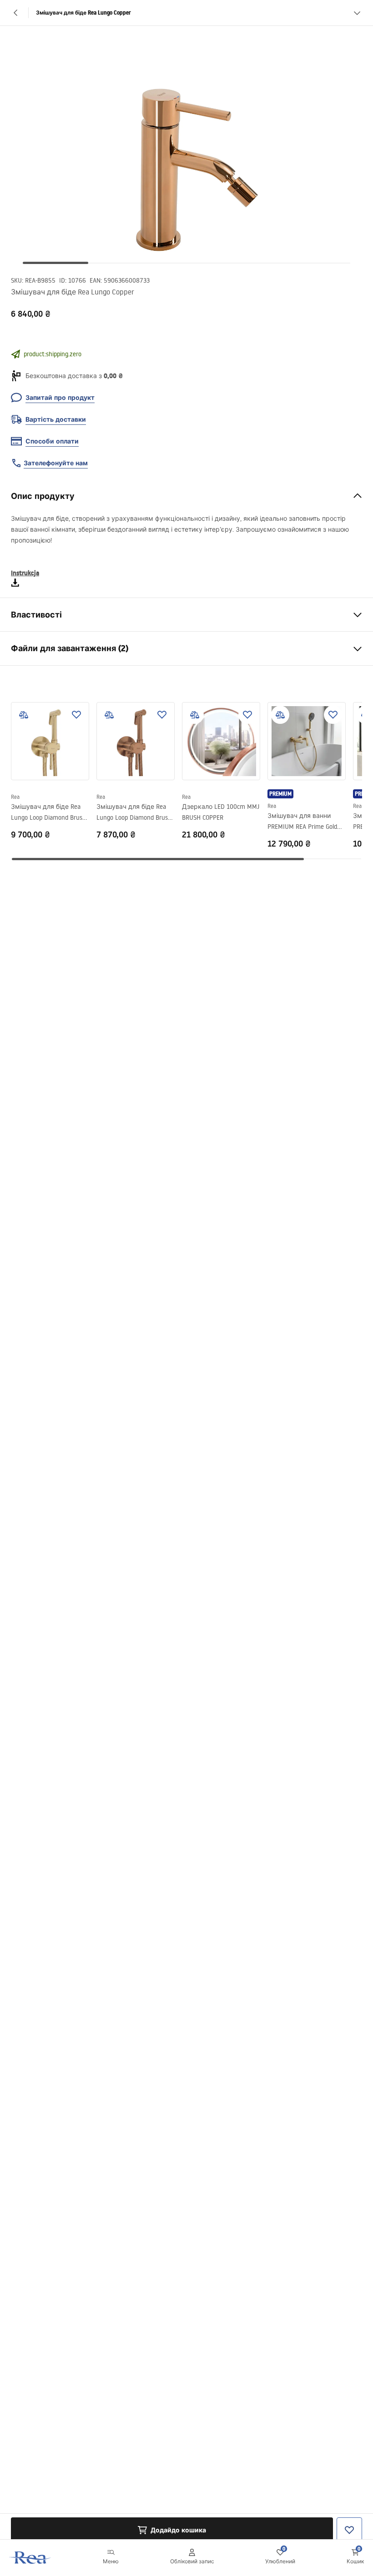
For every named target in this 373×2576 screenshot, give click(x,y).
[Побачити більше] (357, 13)
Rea (15, 797)
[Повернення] (16, 13)
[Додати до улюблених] (76, 715)
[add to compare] (24, 715)
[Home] (30, 2558)
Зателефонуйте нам (56, 463)
